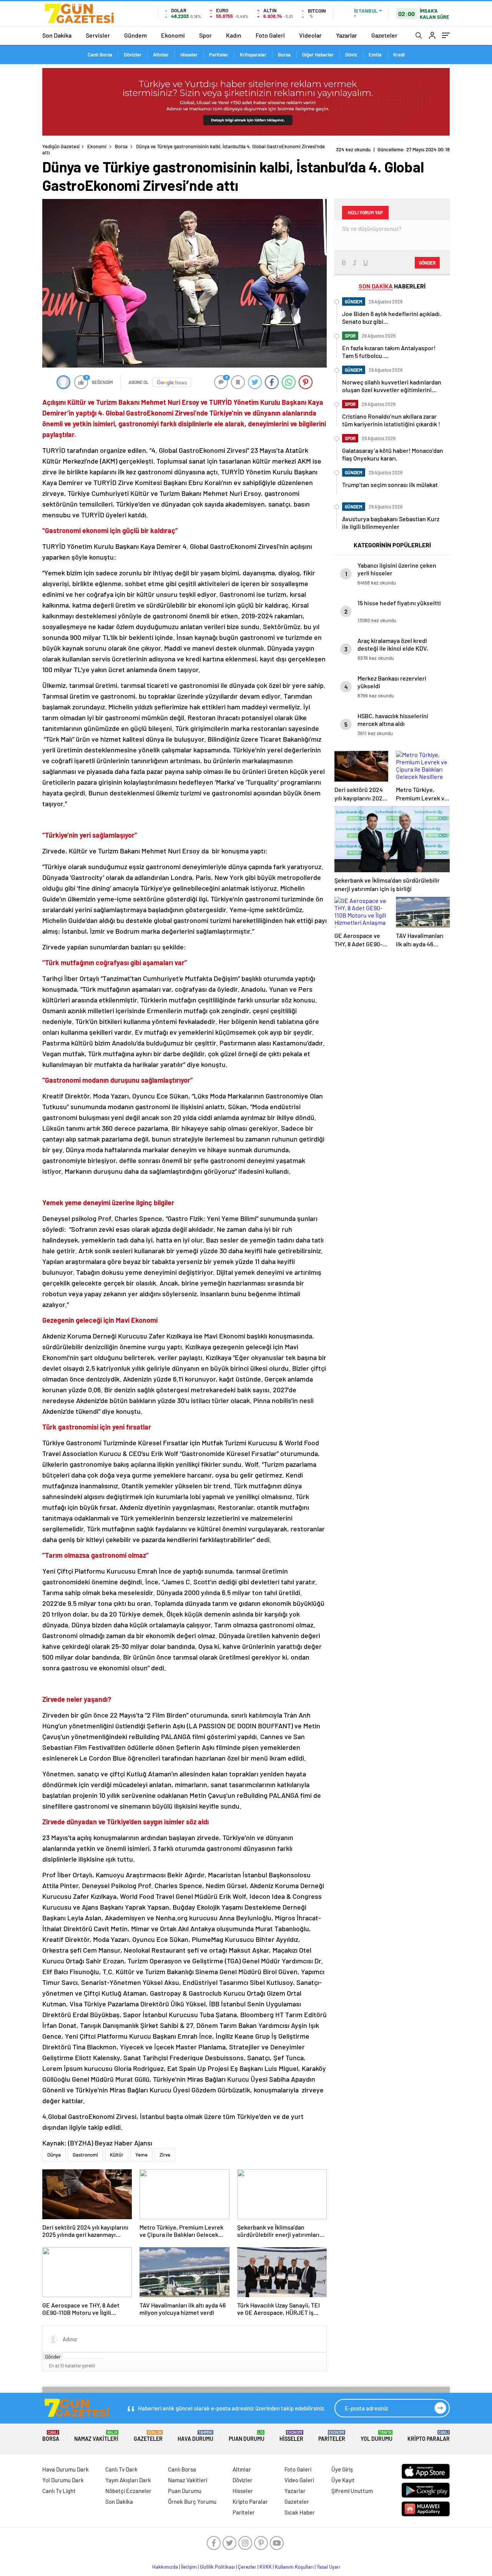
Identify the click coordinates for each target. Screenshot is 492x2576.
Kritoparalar (253, 55)
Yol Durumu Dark (63, 2480)
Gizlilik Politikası (217, 2567)
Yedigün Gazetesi (61, 146)
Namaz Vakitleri (96, 2436)
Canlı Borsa (100, 55)
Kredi (399, 55)
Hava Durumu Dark (66, 2469)
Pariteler (219, 55)
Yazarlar (347, 35)
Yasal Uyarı (328, 2567)
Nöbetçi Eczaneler (128, 2491)
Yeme (141, 2155)
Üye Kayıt (343, 2480)
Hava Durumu (195, 2436)
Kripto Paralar (429, 2436)
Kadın (234, 35)
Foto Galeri (270, 35)
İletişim (189, 2567)
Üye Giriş (342, 2469)
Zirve (165, 2155)
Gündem (135, 35)
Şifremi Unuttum (352, 2491)
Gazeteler (384, 35)
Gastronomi (85, 2155)
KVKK (266, 2567)
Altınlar (161, 55)
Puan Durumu (247, 2436)
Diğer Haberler (318, 55)
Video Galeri (299, 2480)
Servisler (98, 35)
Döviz (351, 55)
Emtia (375, 55)
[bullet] (90, 2359)
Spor (205, 35)
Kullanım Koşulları (294, 2567)
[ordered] (84, 2359)
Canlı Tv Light (59, 2491)
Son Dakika (57, 35)
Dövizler (133, 55)
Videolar (310, 35)
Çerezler (247, 2567)
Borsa (284, 55)
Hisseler (189, 55)
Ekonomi (173, 35)
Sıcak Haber (300, 2512)
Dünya (54, 2155)
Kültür (117, 2155)
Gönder (53, 2357)
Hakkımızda (165, 2567)
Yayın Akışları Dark (128, 2480)
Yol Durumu (376, 2436)
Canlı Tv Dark (121, 2469)
